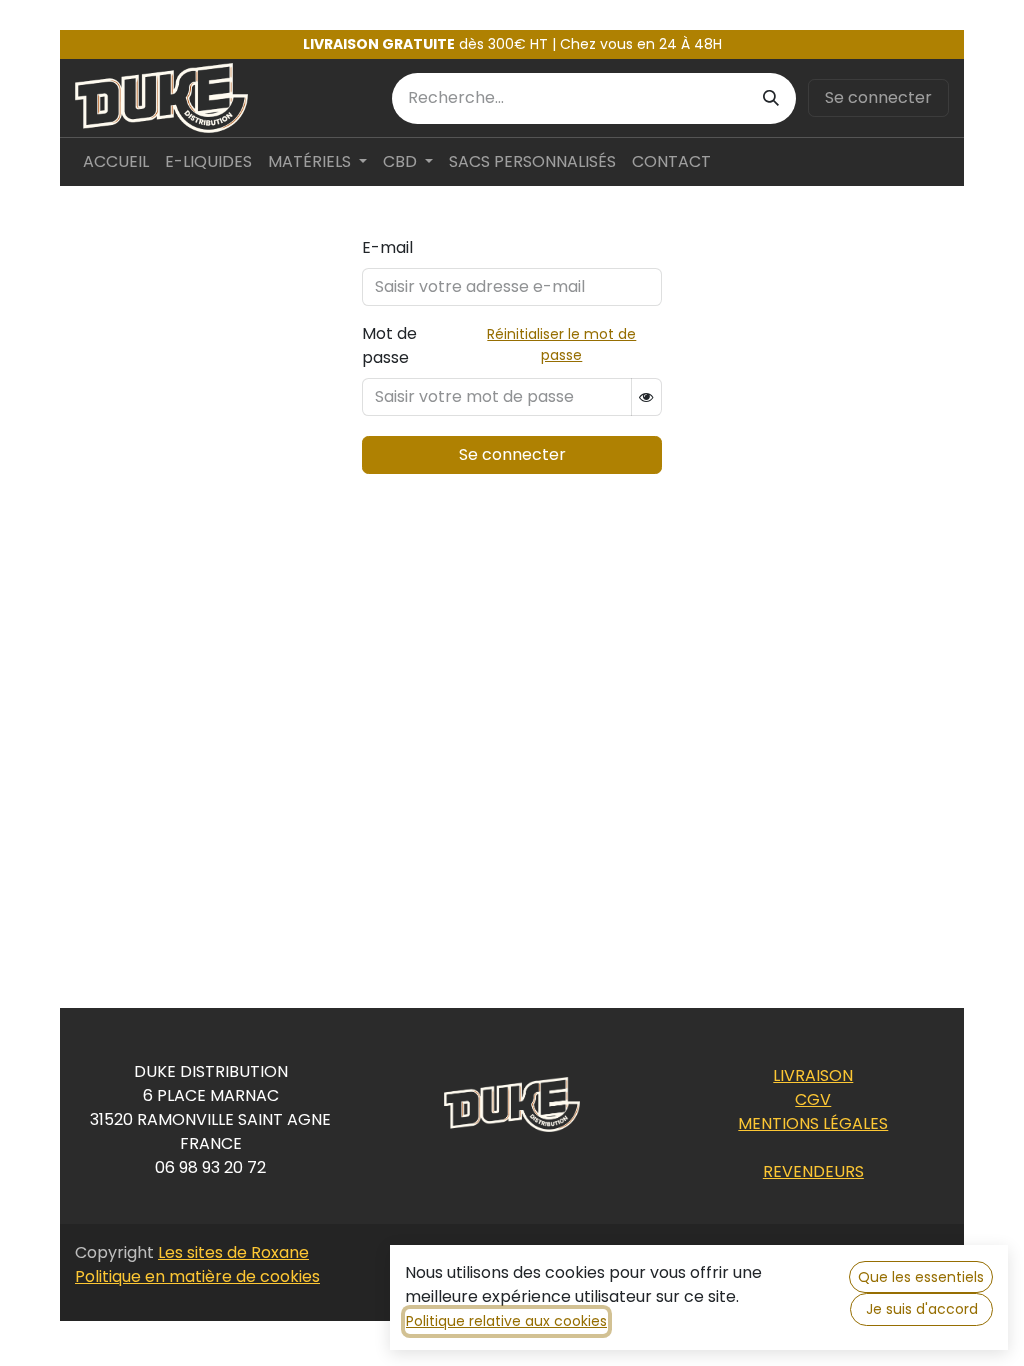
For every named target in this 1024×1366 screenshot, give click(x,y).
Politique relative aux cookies (506, 1321)
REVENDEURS (813, 1171)
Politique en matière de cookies (197, 1276)
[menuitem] (116, 162)
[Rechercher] (771, 98)
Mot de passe (389, 345)
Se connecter (878, 97)
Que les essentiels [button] (921, 1277)
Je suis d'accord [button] (922, 1309)
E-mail (387, 247)
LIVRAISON (813, 1075)
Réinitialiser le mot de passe (561, 344)
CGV (813, 1099)
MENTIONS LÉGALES (813, 1123)
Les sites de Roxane (233, 1252)
